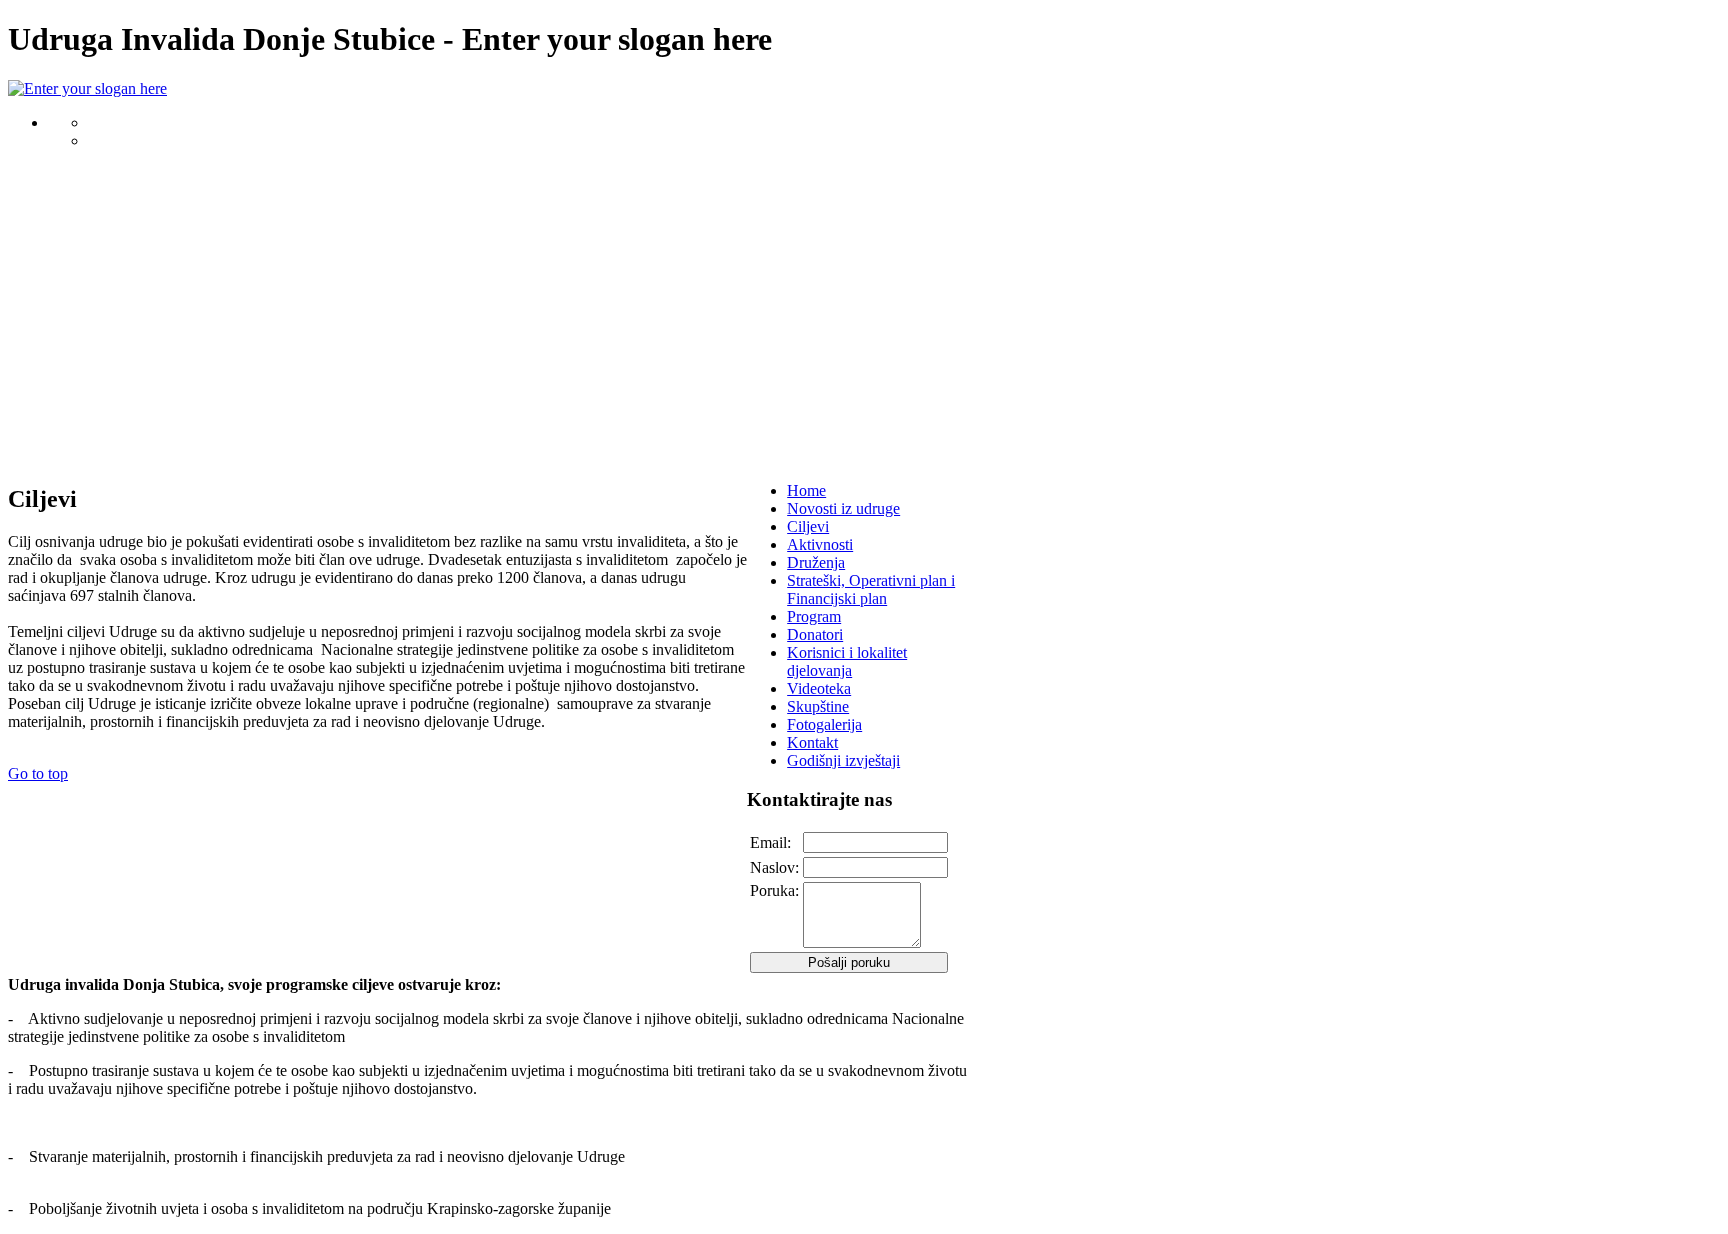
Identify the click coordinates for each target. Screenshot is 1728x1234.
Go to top (38, 773)
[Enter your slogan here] (87, 88)
